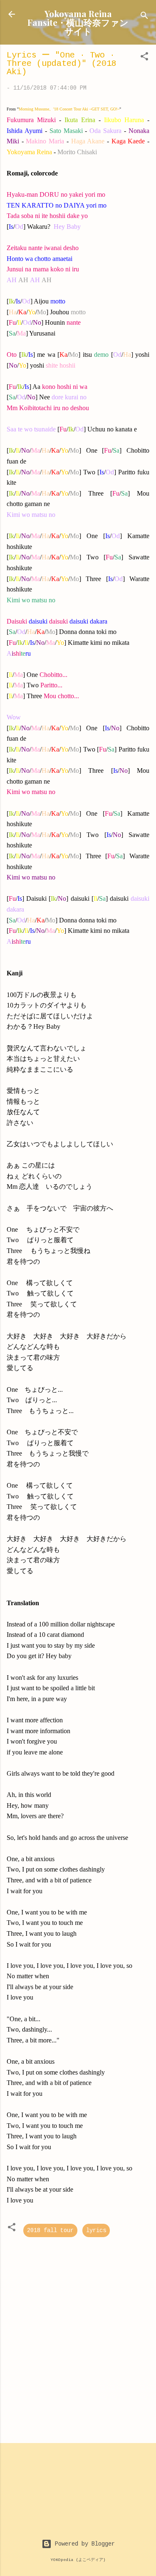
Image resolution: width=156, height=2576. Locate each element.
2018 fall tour (50, 2230)
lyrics (96, 2230)
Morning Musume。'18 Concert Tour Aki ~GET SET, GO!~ (69, 109)
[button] (144, 58)
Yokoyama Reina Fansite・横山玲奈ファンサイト (78, 22)
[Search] (144, 17)
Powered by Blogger (83, 2544)
